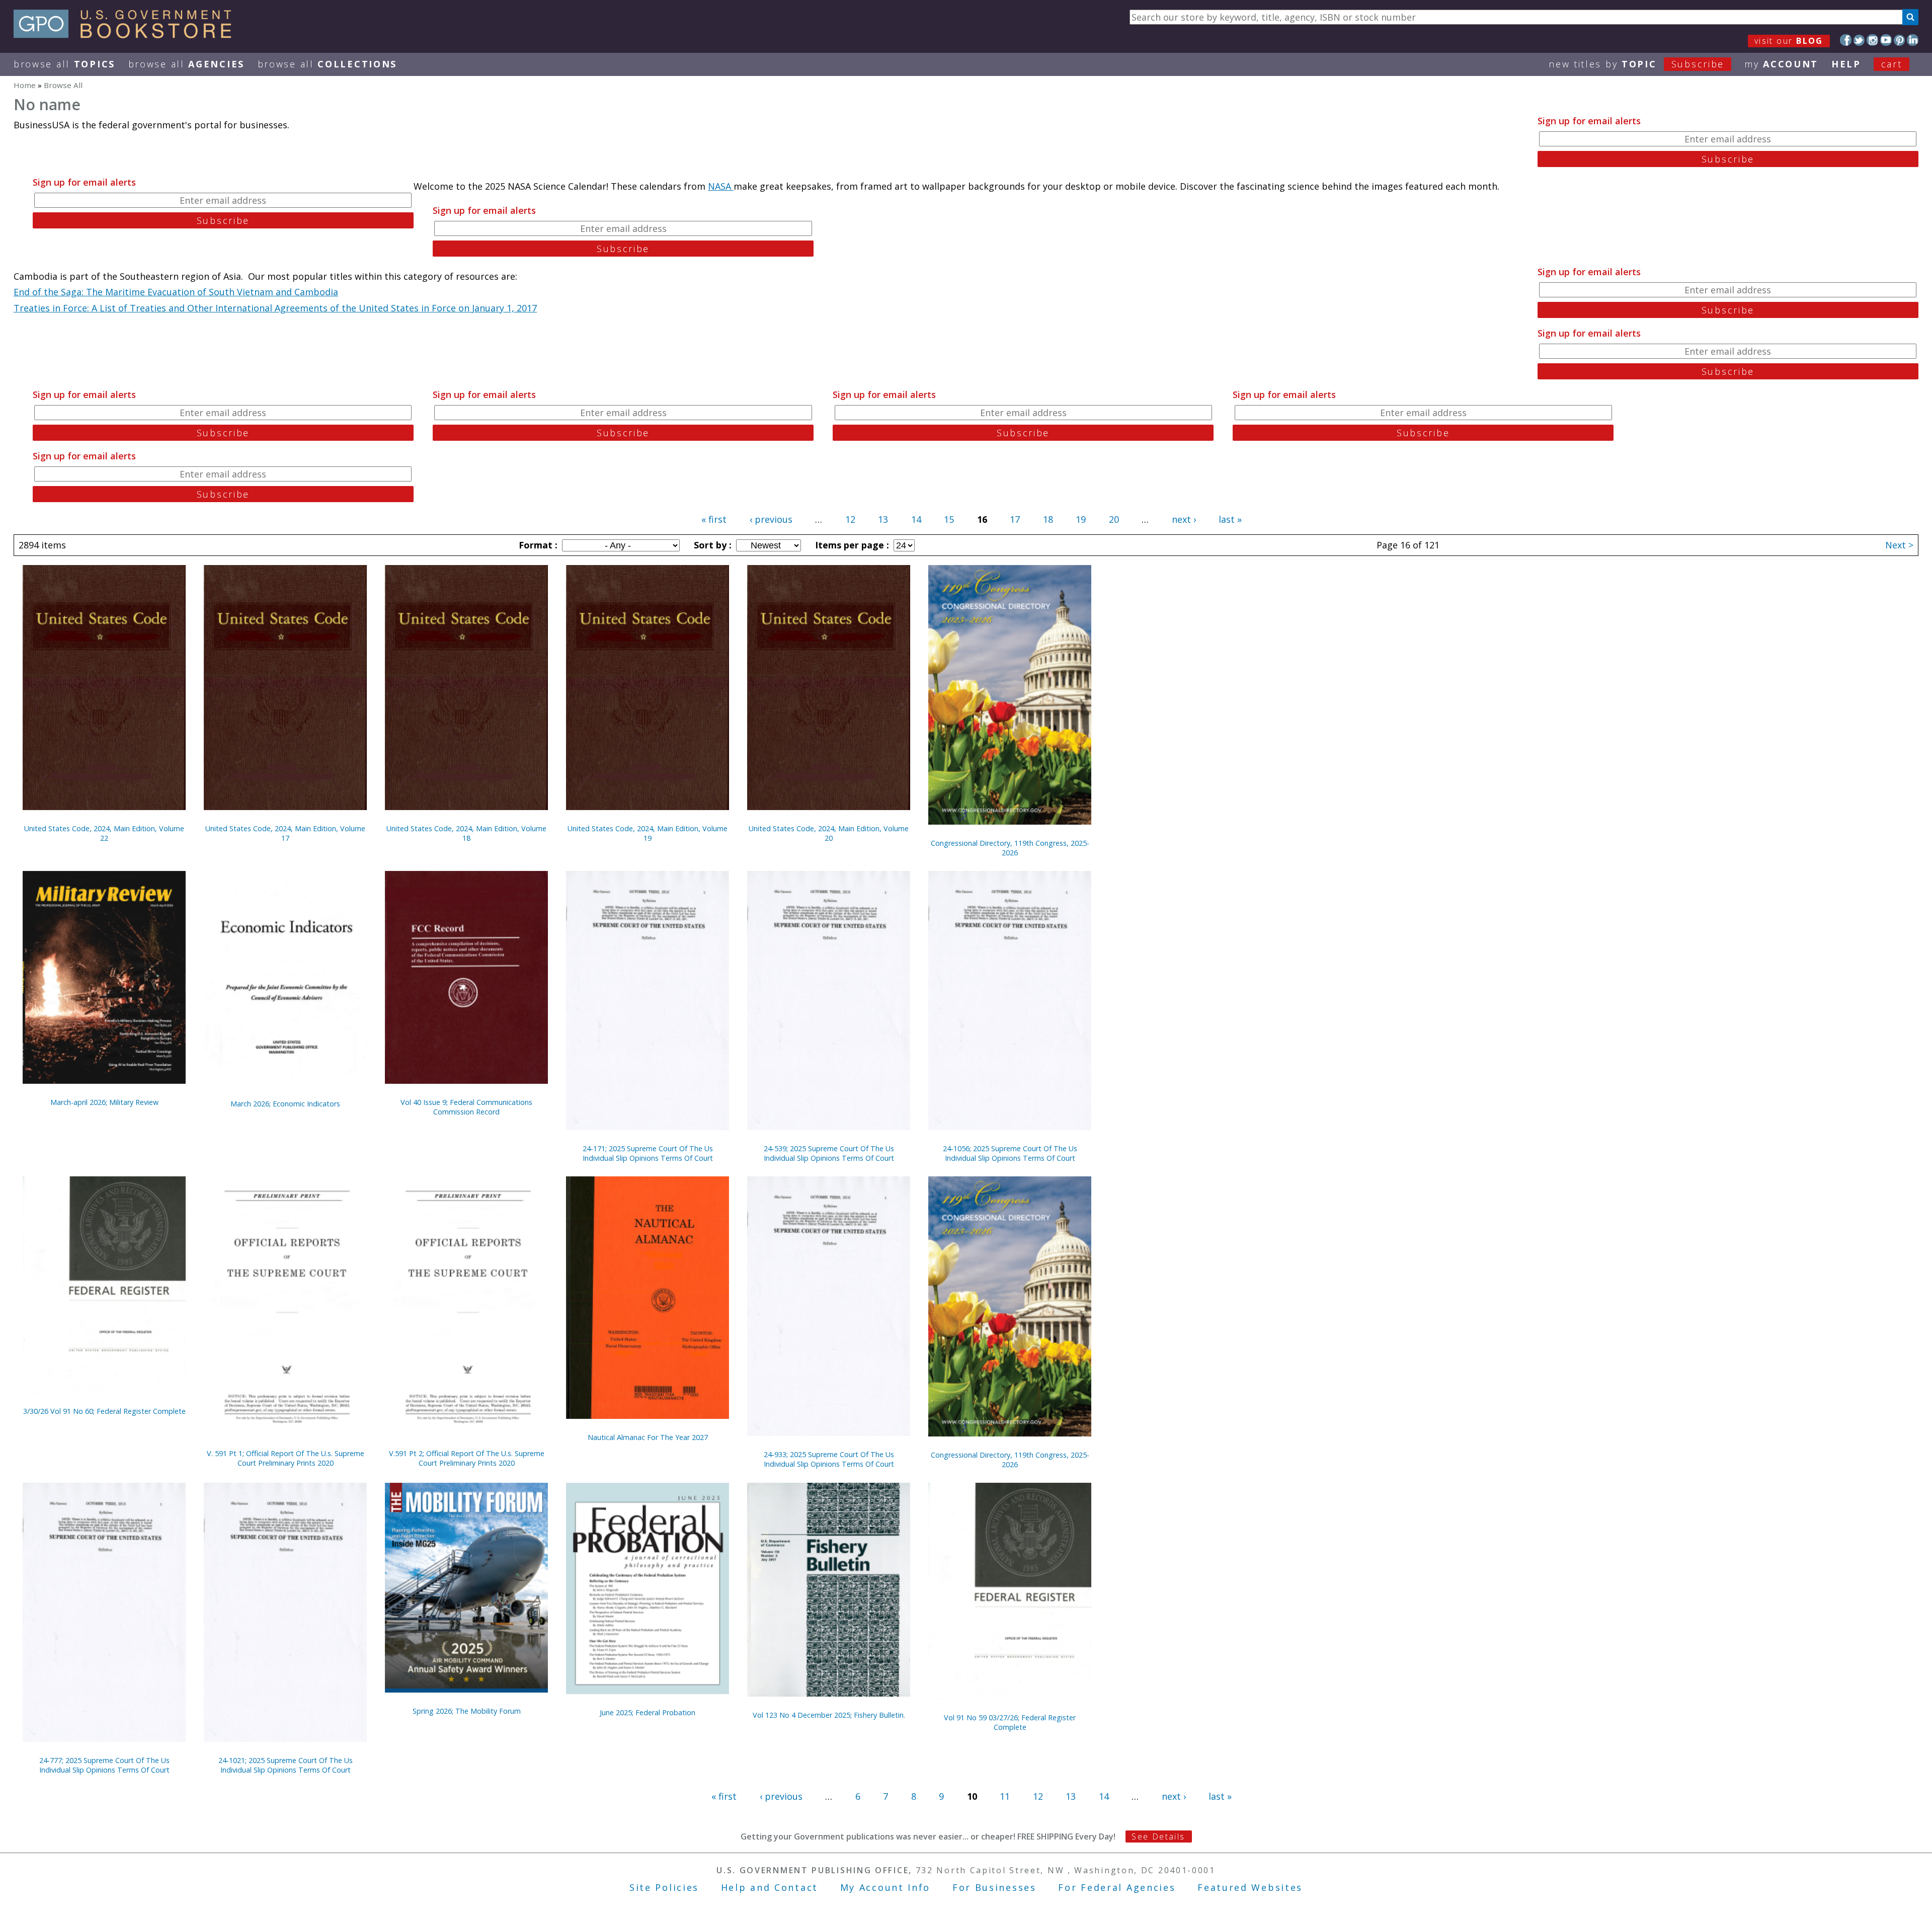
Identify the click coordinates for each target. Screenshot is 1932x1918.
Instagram (1872, 40)
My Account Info (886, 1887)
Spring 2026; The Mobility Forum (467, 1711)
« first (714, 519)
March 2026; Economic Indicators (285, 1104)
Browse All (64, 64)
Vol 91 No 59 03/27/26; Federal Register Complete (1010, 1722)
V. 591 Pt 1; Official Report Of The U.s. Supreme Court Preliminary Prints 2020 (286, 1458)
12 (850, 519)
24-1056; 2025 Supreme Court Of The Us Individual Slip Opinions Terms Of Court (1010, 1153)
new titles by (1636, 64)
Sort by (711, 545)
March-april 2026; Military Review (104, 1102)
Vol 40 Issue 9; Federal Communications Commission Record (466, 1107)
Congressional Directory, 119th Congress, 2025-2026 (1010, 848)
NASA (721, 186)
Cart (1892, 64)
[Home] (127, 35)
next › (1184, 519)
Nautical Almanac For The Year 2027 (648, 1437)
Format (537, 545)
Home (25, 85)
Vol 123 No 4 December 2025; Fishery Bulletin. (829, 1715)
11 (1005, 1796)
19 (1081, 519)
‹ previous (771, 519)
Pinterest (1900, 40)
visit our (1789, 41)
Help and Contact (770, 1887)
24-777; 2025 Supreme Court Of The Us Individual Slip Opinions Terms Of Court (104, 1765)
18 (1048, 519)
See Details (1158, 1836)
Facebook (1846, 40)
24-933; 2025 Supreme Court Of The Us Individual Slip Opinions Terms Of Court (829, 1459)
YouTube (1886, 40)
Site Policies (664, 1887)
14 (916, 519)
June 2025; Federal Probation (648, 1712)
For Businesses (994, 1887)
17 (1015, 519)
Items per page (851, 545)
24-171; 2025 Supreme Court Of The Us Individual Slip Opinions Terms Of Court (648, 1153)
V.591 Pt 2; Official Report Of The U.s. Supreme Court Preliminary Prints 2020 (467, 1458)
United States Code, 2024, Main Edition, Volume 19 (648, 833)
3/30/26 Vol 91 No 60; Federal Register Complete (104, 1411)
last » (1230, 519)
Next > (1899, 545)
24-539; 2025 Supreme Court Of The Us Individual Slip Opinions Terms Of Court (829, 1153)
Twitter (1859, 40)
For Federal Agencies (1117, 1887)
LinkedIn (1913, 40)
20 (1114, 519)
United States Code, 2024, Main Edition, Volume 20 (829, 833)
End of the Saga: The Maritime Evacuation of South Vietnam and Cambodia (176, 292)
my (1781, 64)
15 (949, 519)
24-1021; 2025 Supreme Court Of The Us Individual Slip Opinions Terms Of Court (286, 1765)
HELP (1846, 64)
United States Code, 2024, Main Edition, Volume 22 (104, 833)
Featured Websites (1250, 1887)
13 (883, 519)
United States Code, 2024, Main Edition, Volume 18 (466, 833)
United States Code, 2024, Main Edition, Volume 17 (285, 833)
